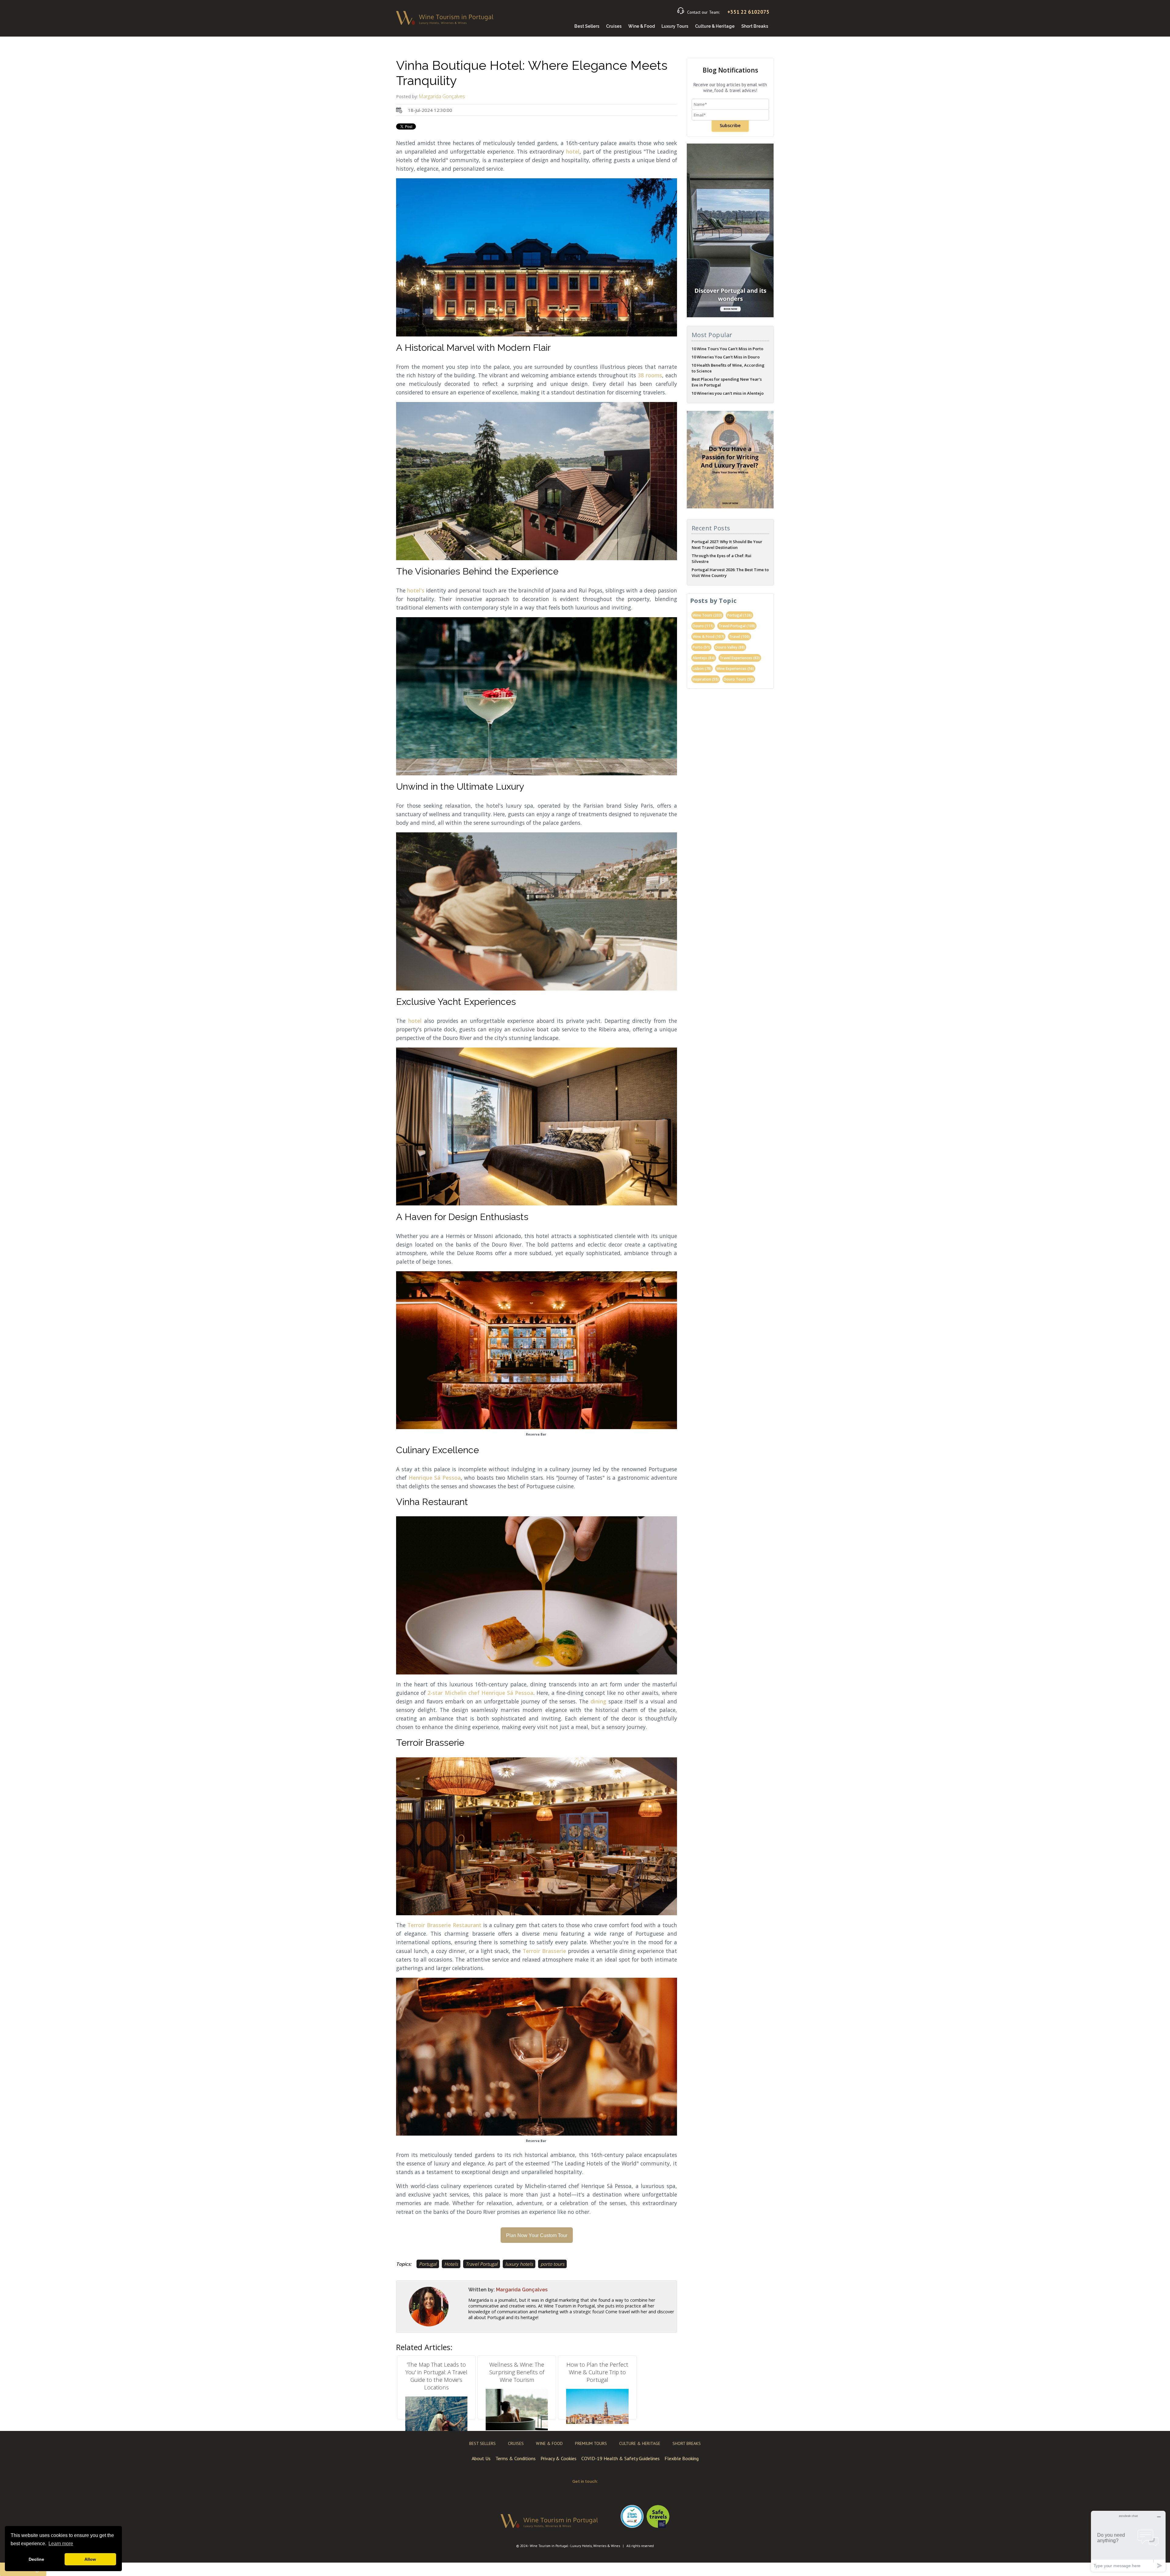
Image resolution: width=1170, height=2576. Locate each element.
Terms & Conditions (516, 2458)
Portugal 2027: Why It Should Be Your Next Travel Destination (727, 544)
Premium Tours (591, 2443)
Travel (739, 637)
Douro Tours (739, 679)
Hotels (451, 2264)
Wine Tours (707, 615)
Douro (703, 626)
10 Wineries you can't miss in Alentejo (728, 393)
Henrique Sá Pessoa (435, 1478)
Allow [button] (90, 2559)
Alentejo (704, 658)
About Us (481, 2458)
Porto (701, 647)
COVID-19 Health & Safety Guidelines (620, 2458)
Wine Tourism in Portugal (549, 2546)
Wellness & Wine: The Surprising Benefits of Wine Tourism (517, 2372)
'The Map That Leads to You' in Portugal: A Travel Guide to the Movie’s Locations (436, 2376)
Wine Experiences (735, 669)
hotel (573, 151)
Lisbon (702, 669)
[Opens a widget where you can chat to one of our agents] (1128, 2541)
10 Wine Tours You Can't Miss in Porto (727, 349)
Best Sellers (587, 26)
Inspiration (706, 679)
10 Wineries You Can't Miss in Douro (726, 357)
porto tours (552, 2264)
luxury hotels (519, 2264)
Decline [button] (36, 2559)
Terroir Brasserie (543, 1951)
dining (599, 1701)
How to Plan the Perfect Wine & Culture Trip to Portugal (597, 2372)
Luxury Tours (675, 26)
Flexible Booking (682, 2458)
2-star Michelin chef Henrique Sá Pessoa (480, 1693)
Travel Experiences (740, 658)
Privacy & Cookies (558, 2458)
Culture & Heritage (715, 26)
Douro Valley (730, 647)
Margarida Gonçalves (442, 96)
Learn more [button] (61, 2544)
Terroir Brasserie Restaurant (444, 1925)
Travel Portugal (482, 2264)
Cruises (614, 26)
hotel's (417, 590)
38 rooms (650, 375)
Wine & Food (642, 26)
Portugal (428, 2264)
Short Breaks (755, 26)
